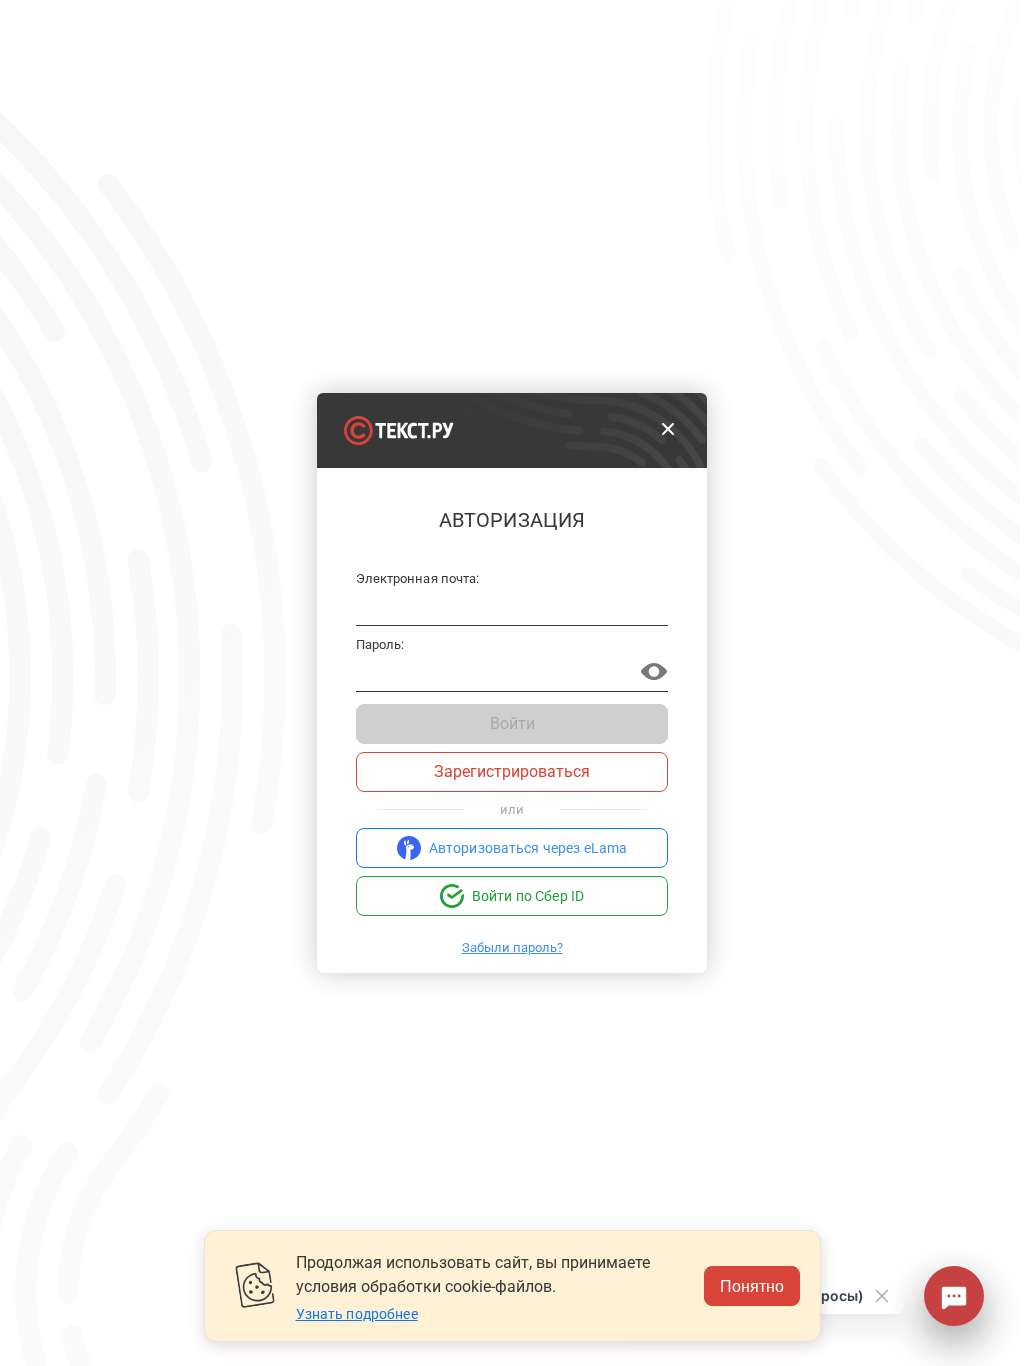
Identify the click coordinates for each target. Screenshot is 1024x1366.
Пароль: (380, 645)
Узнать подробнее (357, 1314)
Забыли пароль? (512, 947)
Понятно (752, 1285)
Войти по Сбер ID (528, 896)
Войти (512, 723)
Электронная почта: (417, 579)
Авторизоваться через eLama (528, 848)
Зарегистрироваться (512, 771)
